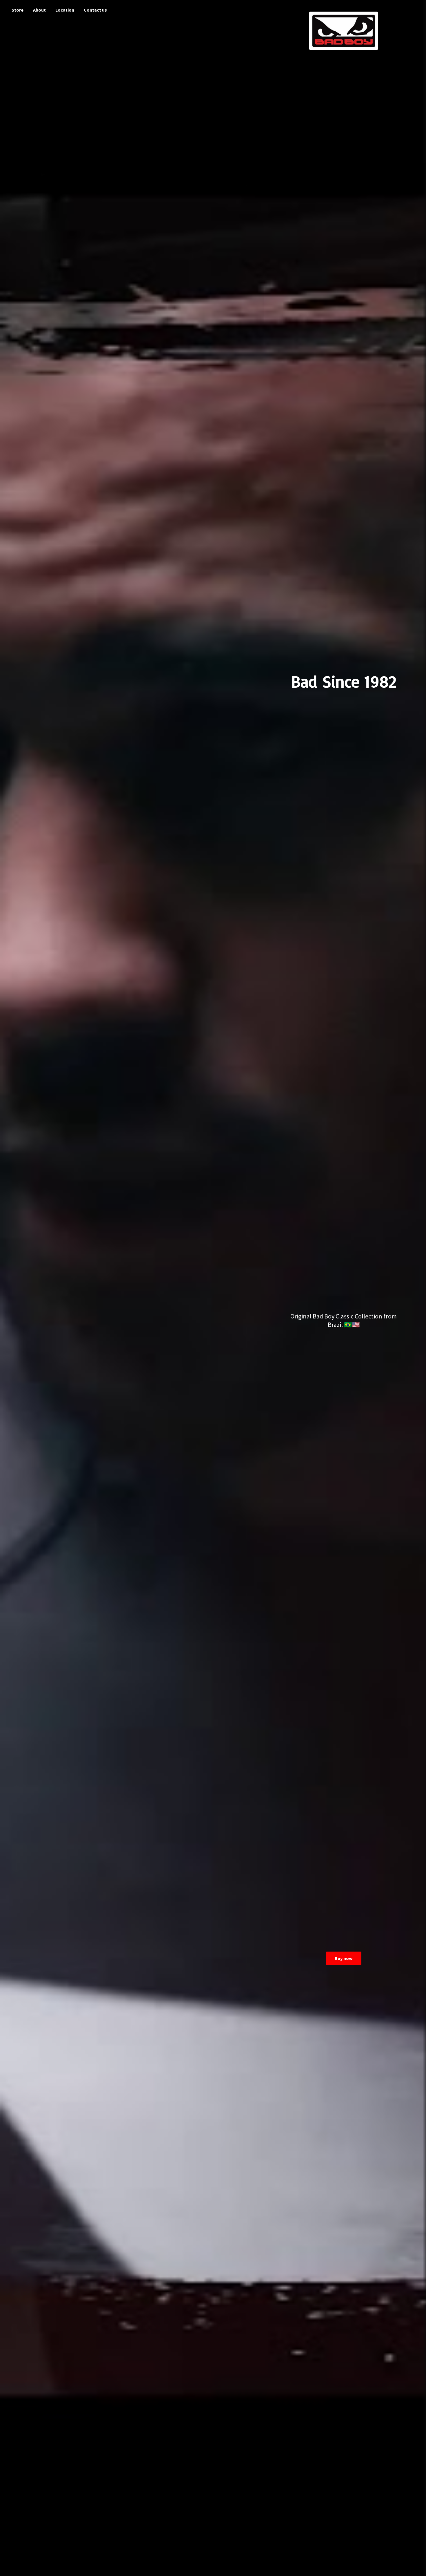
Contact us (95, 10)
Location (65, 10)
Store (18, 10)
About (39, 10)
